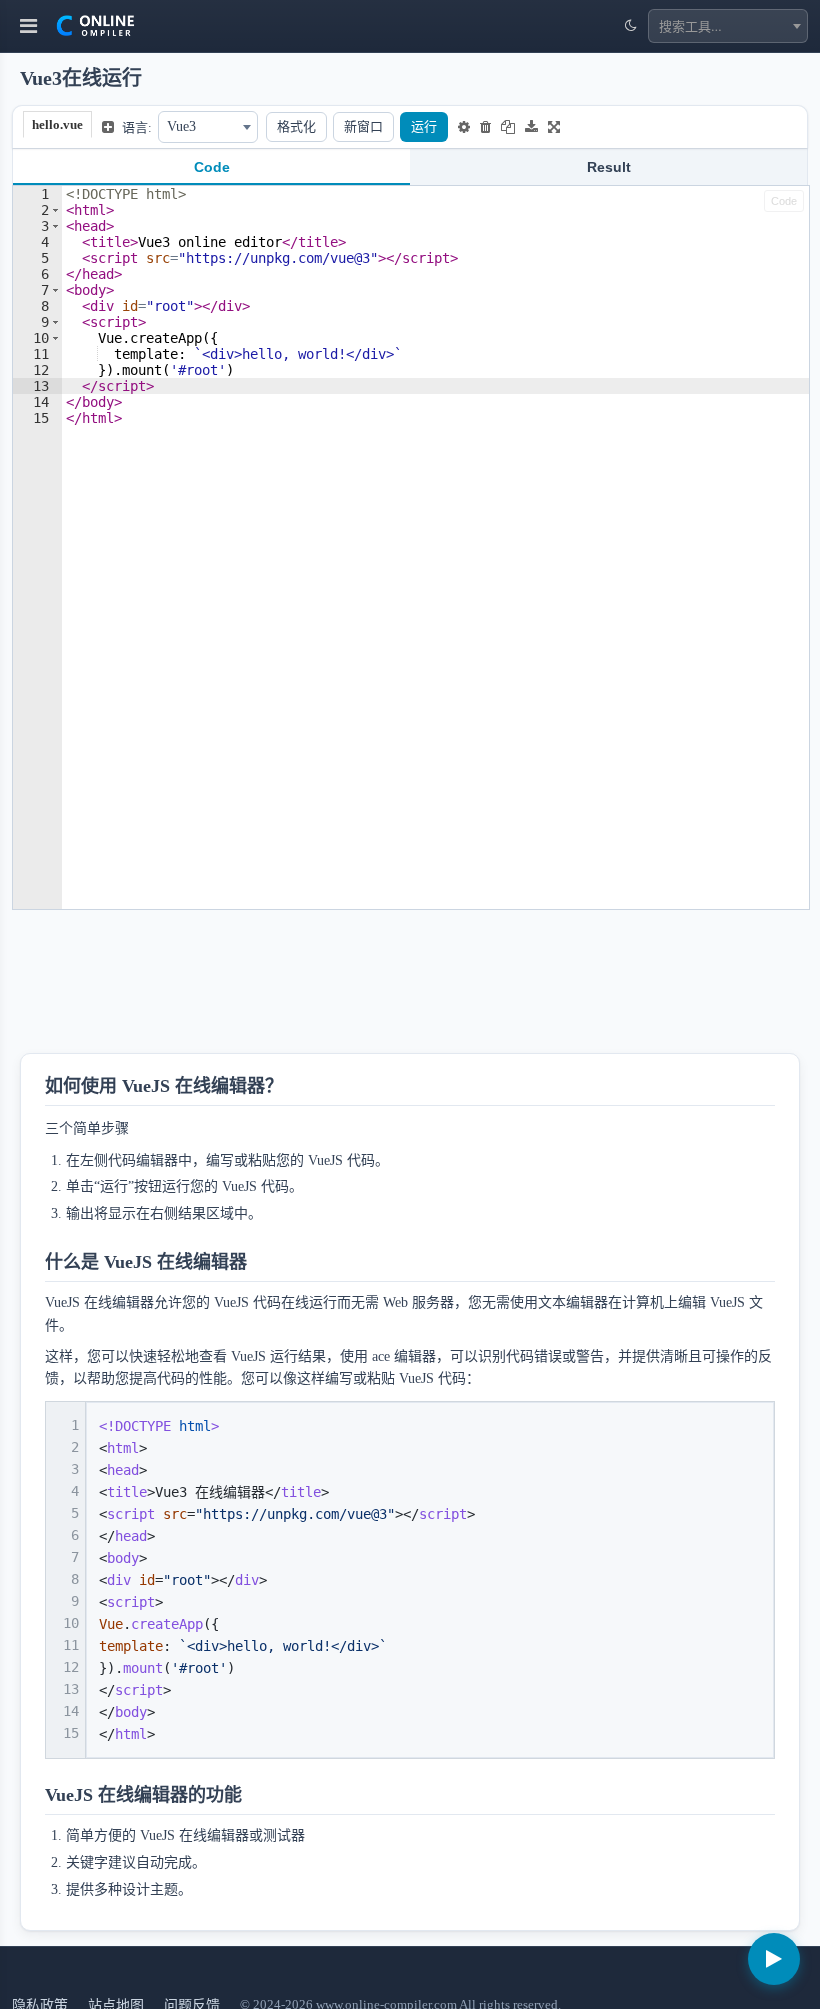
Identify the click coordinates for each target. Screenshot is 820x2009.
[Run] (774, 1959)
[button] (55, 210)
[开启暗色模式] (630, 26)
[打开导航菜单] (28, 26)
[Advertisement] (377, 988)
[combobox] (728, 26)
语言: (137, 127)
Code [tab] (212, 167)
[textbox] (728, 26)
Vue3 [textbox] (181, 126)
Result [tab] (609, 167)
